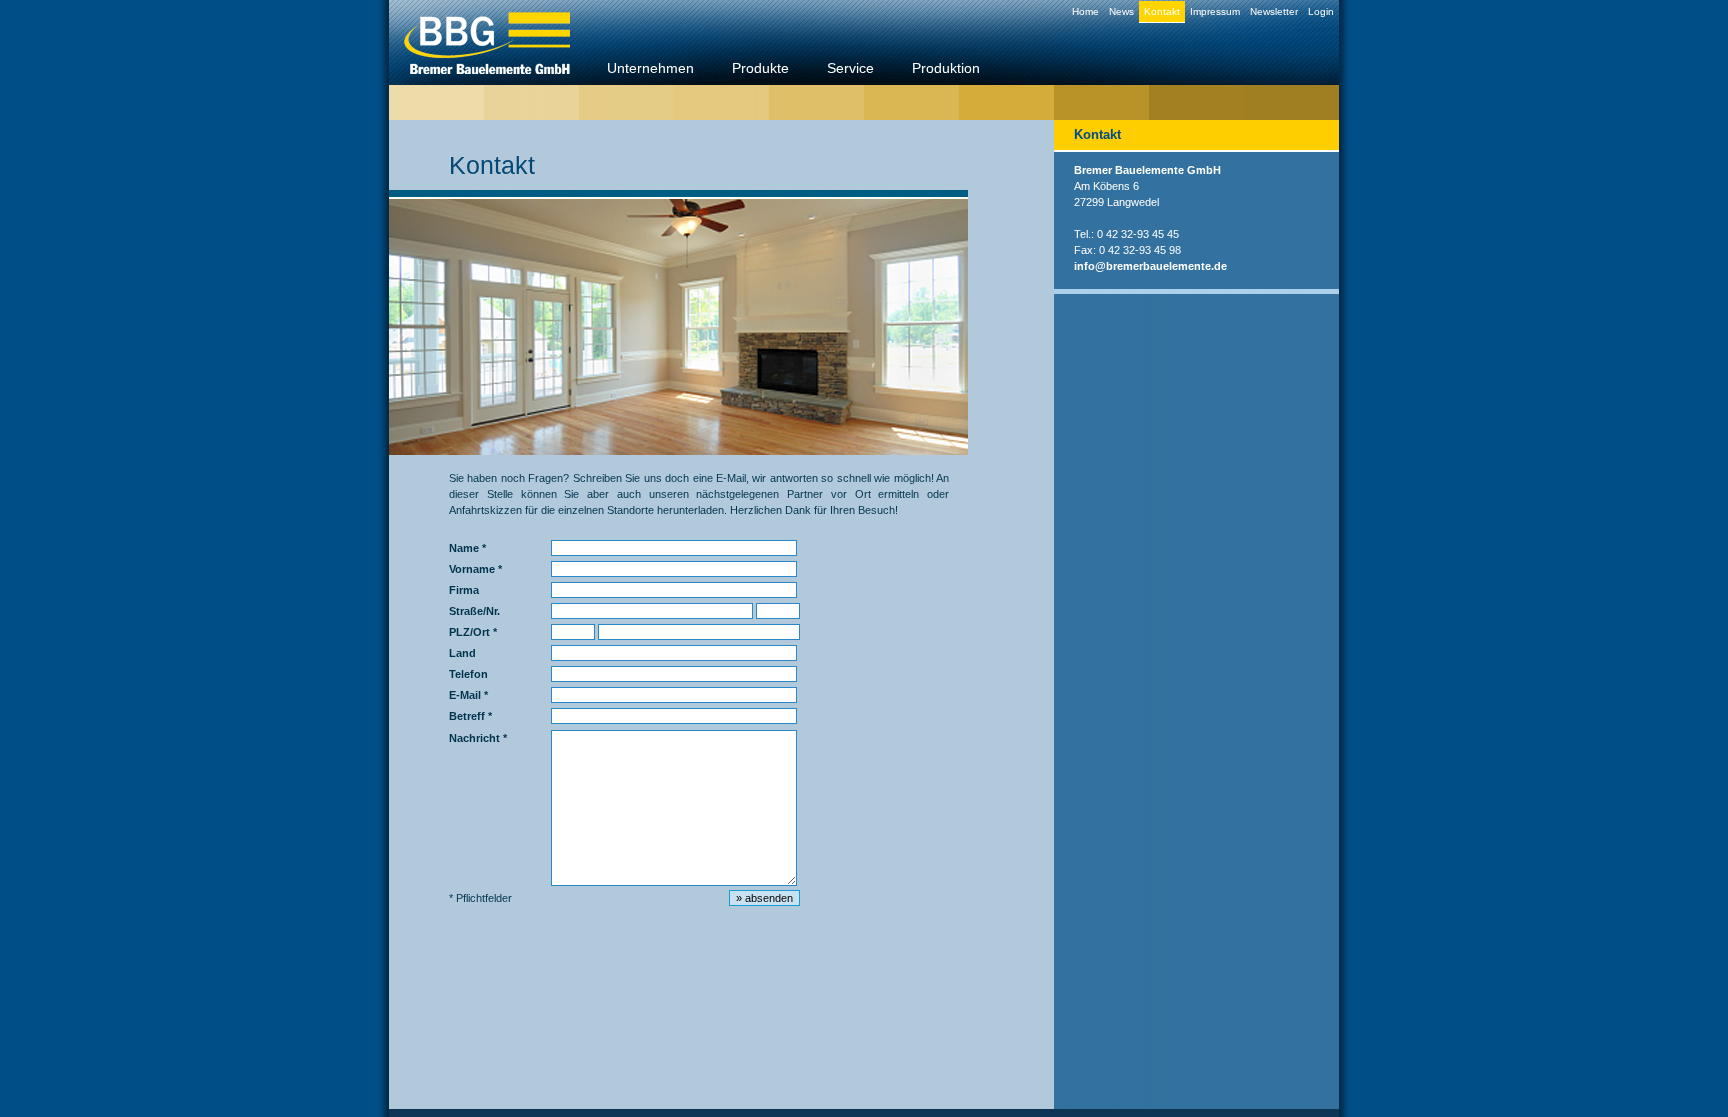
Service (850, 68)
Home (1085, 11)
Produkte (760, 68)
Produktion (946, 68)
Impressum (1215, 11)
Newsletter (1274, 11)
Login (1321, 11)
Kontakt (1162, 11)
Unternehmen (650, 68)
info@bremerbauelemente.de (1150, 266)
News (1121, 11)
